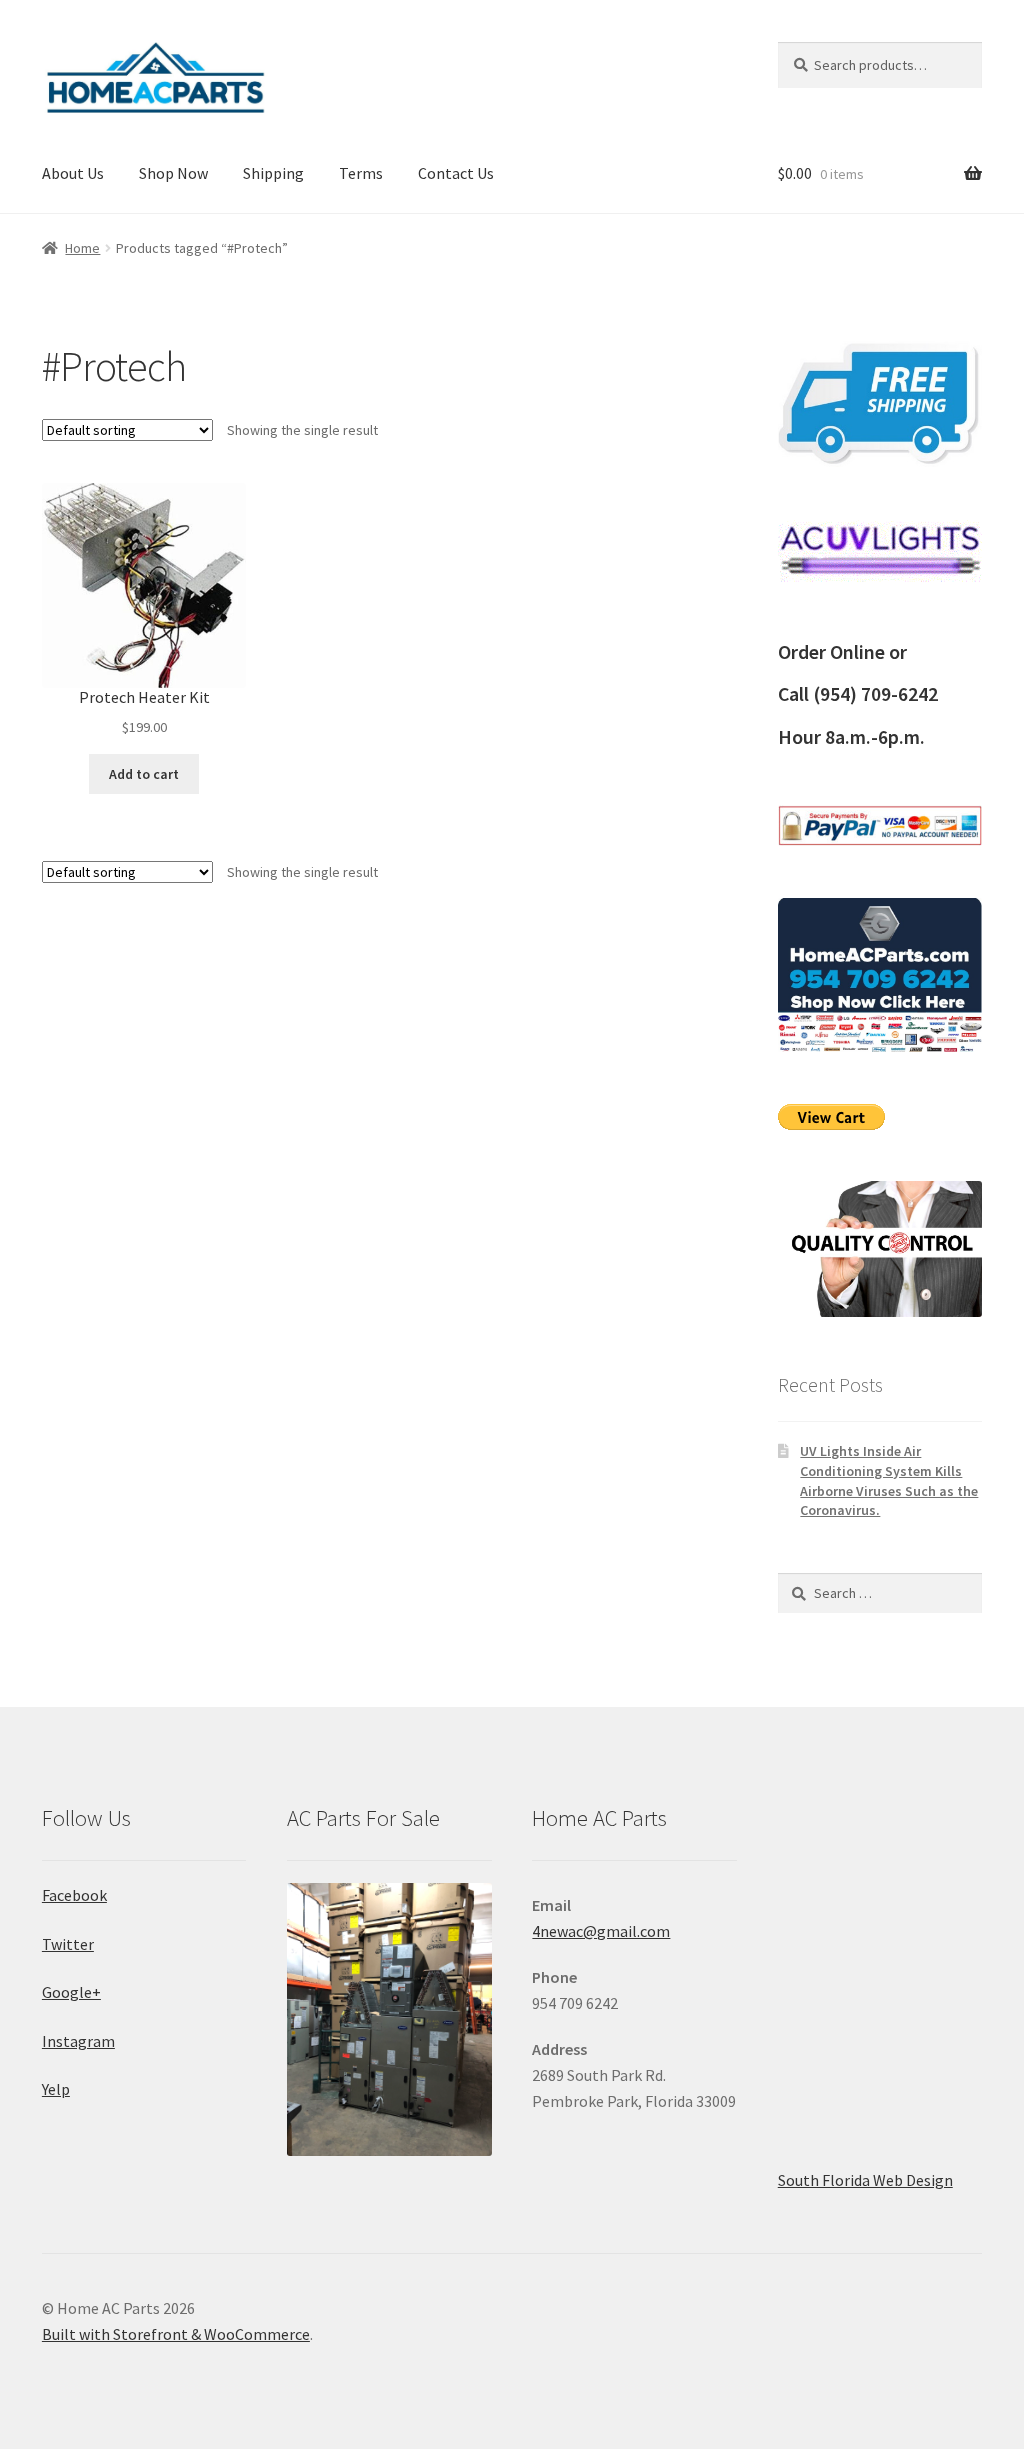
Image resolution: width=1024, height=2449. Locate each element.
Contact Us (456, 173)
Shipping (273, 173)
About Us (73, 173)
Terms (361, 173)
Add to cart (144, 774)
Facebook (74, 1895)
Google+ (71, 1992)
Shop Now (173, 173)
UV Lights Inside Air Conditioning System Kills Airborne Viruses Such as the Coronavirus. (889, 1480)
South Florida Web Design (865, 2180)
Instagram (78, 2041)
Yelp (56, 2089)
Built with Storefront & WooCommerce (176, 2334)
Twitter (68, 1944)
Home (82, 248)
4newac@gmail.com (601, 1931)
